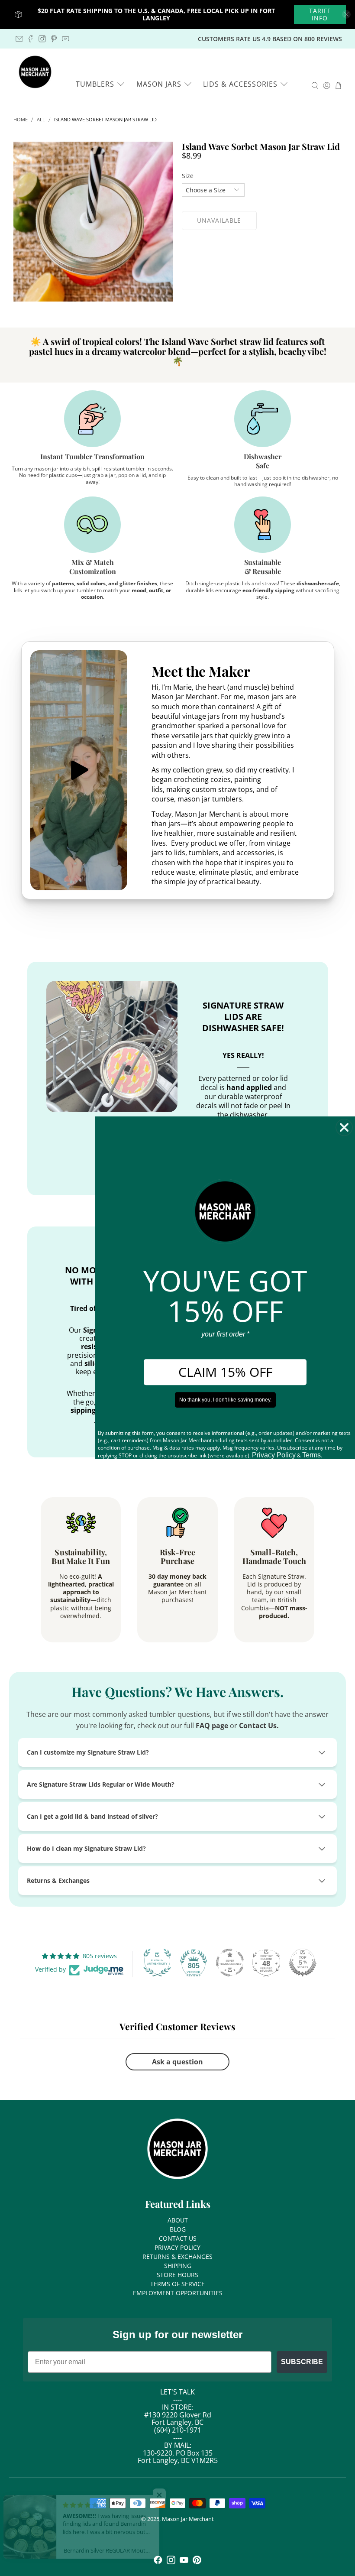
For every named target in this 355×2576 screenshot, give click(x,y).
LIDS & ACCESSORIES (240, 84)
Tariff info (320, 15)
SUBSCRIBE (302, 2362)
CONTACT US (178, 2238)
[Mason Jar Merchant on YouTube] (66, 39)
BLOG (178, 2229)
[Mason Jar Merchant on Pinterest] (54, 39)
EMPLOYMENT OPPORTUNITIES (178, 2293)
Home (21, 120)
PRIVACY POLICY (177, 2247)
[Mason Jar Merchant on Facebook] (31, 39)
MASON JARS (159, 84)
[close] (346, 14)
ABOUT (178, 2220)
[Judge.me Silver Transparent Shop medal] (230, 1963)
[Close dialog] (344, 1127)
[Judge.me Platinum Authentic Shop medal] (157, 1963)
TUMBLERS (95, 84)
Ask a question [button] (177, 2062)
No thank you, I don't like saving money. (225, 1400)
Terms (311, 1455)
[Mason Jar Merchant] (35, 72)
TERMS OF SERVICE (177, 2284)
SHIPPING (178, 2266)
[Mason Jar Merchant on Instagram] (42, 39)
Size (188, 176)
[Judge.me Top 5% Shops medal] (303, 1963)
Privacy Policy (274, 1455)
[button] (173, 2495)
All (41, 120)
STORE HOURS (177, 2275)
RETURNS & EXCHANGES (177, 2256)
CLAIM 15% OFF (225, 1372)
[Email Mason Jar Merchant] (19, 39)
